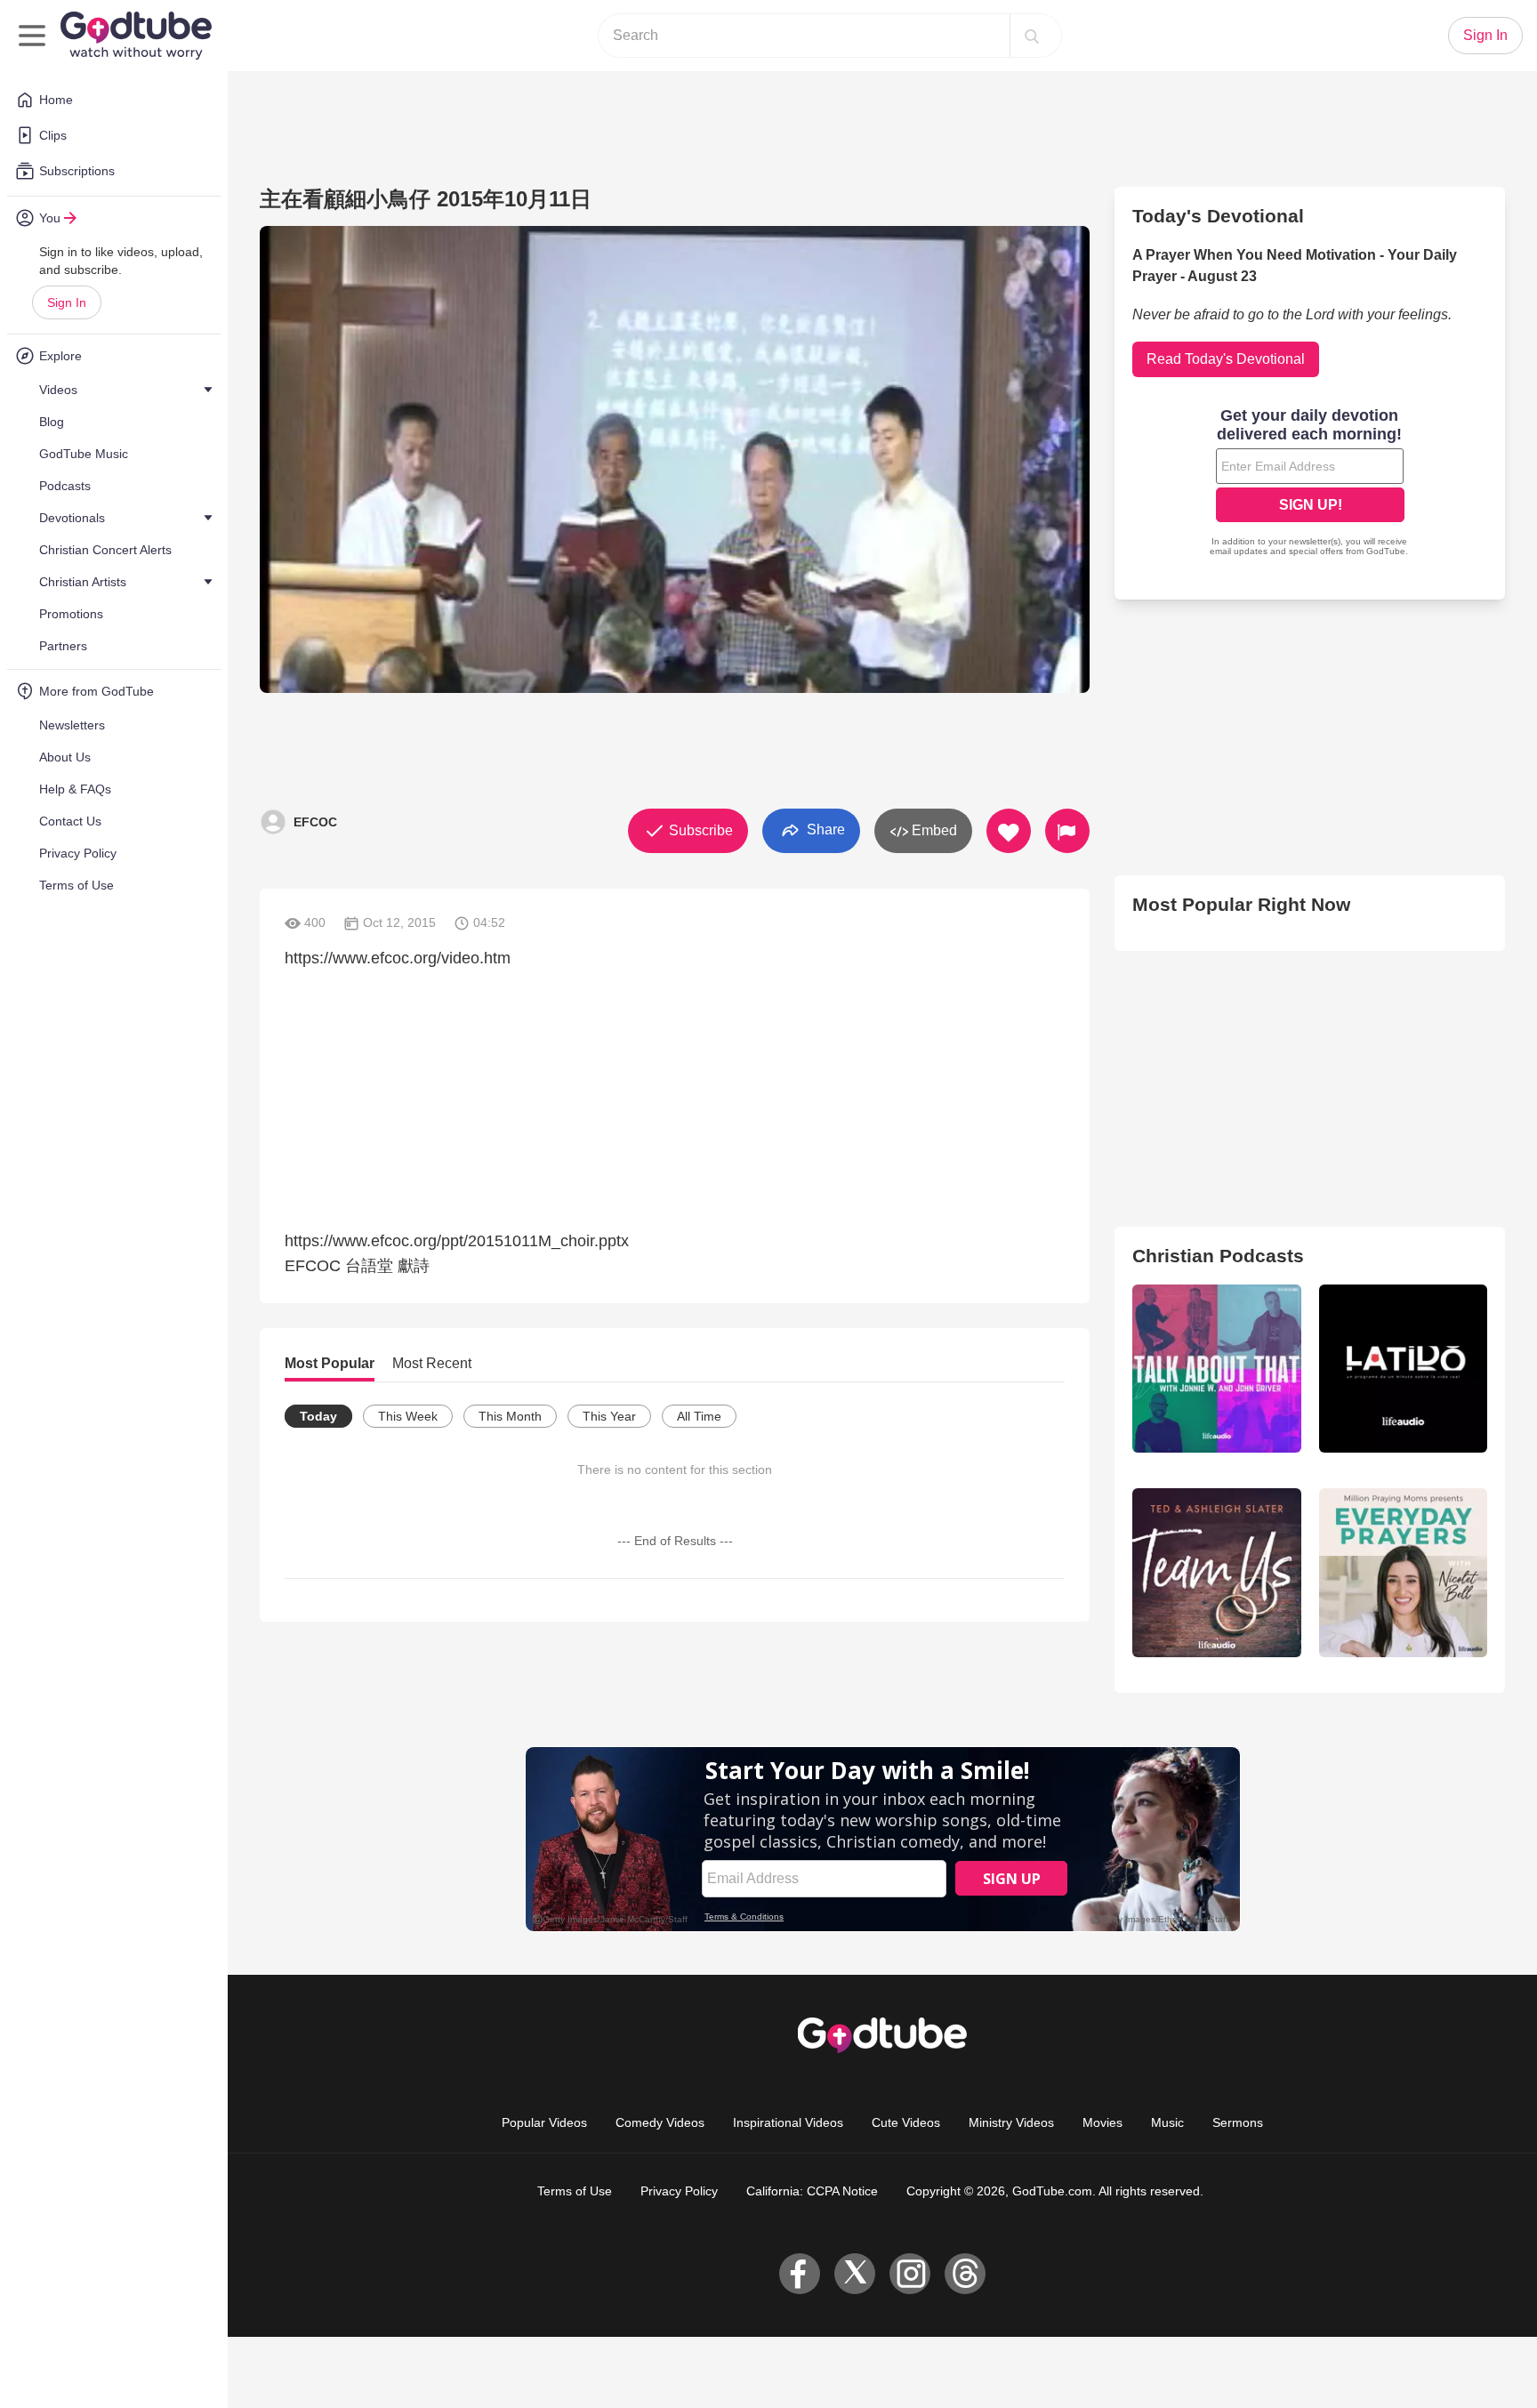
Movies (1102, 2122)
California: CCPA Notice (812, 2191)
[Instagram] (910, 2274)
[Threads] (965, 2274)
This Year (609, 1416)
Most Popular (330, 1363)
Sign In (67, 302)
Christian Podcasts (1218, 1256)
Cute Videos (906, 2122)
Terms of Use (575, 2191)
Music (1167, 2122)
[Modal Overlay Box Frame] (1310, 484)
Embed (933, 830)
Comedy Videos (660, 2122)
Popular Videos (544, 2122)
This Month (510, 1416)
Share (824, 830)
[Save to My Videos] (1009, 831)
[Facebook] (800, 2274)
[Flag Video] (1067, 831)
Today (318, 1416)
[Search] (1032, 36)
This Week (408, 1416)
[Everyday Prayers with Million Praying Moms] (1403, 1572)
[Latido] (1403, 1369)
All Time (699, 1416)
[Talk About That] (1216, 1369)
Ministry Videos (1011, 2122)
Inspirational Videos (788, 2122)
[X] (855, 2274)
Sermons (1238, 2122)
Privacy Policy (679, 2191)
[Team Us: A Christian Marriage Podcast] (1216, 1572)
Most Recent (432, 1363)
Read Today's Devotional (1226, 359)
